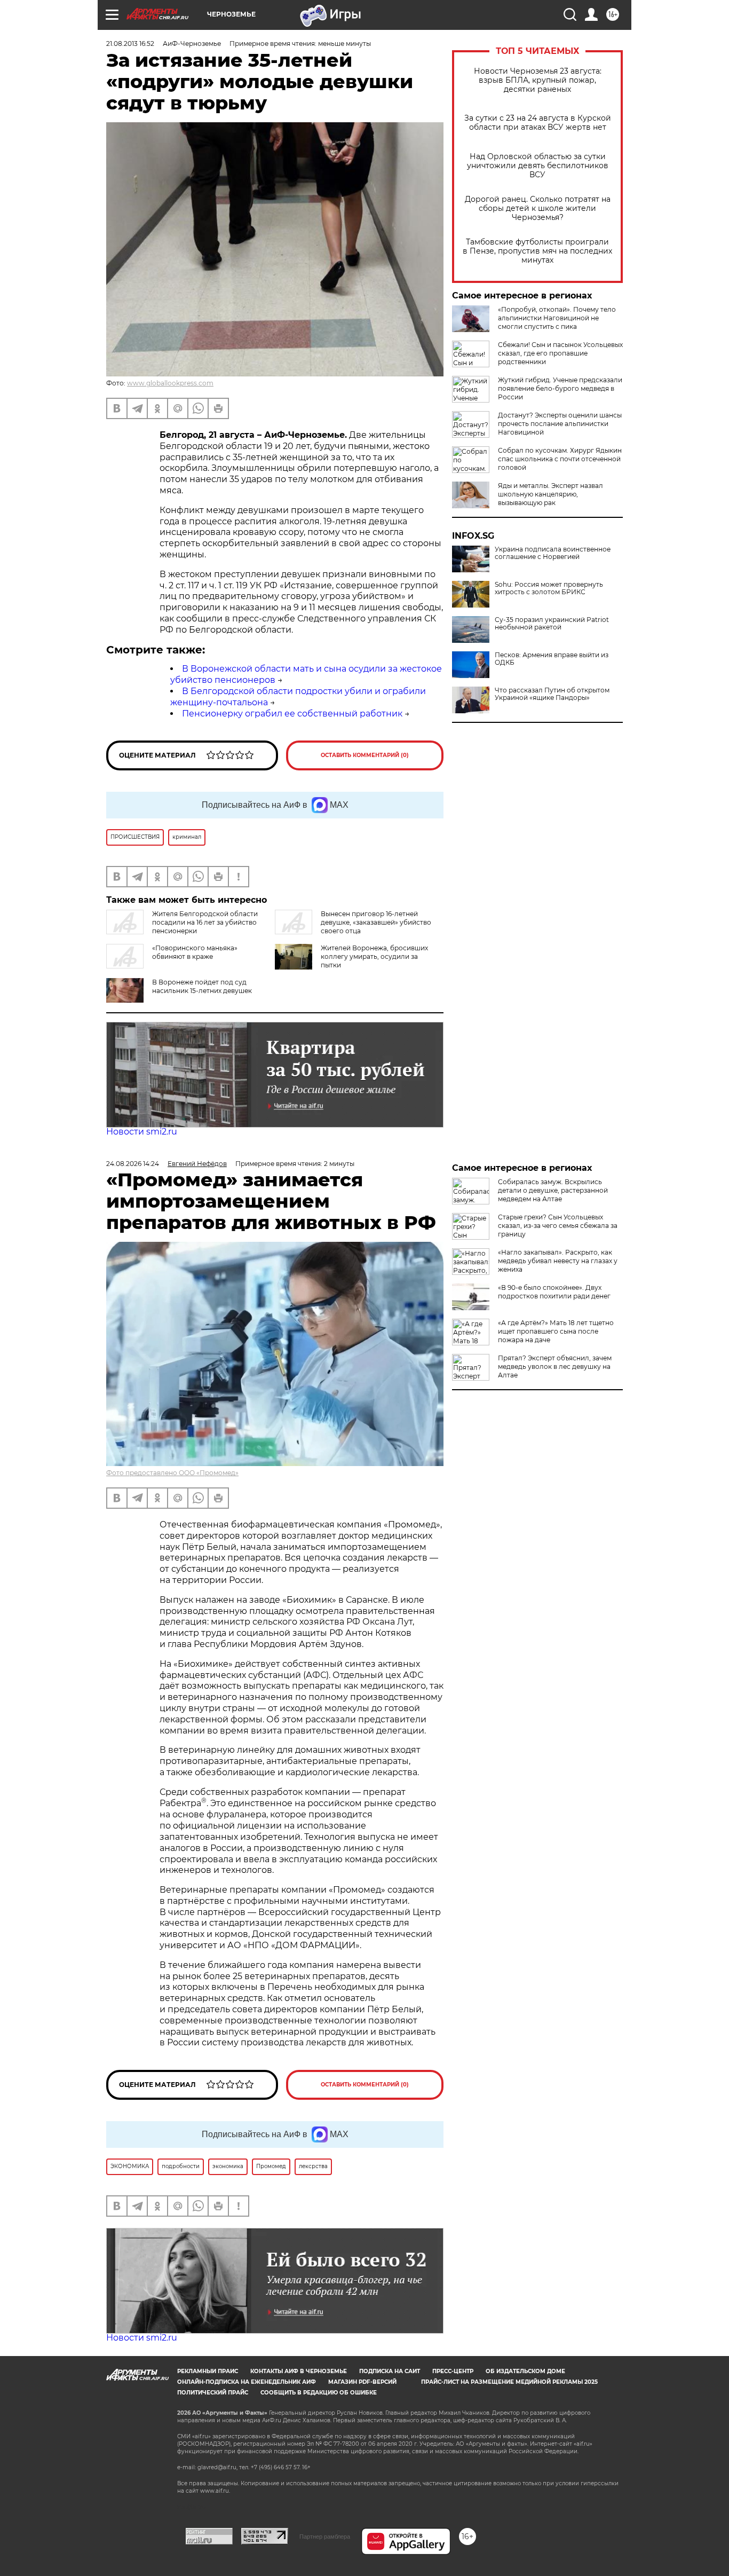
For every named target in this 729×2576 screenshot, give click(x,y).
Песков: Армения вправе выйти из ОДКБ (552, 659)
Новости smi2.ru (142, 1132)
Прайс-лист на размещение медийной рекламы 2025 (509, 2382)
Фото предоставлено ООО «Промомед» (172, 1473)
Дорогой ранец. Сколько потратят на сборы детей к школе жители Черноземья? (538, 208)
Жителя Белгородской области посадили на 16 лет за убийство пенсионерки (205, 922)
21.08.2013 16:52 (130, 44)
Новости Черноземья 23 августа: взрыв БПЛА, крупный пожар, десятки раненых (538, 80)
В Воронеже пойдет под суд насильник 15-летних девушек (202, 986)
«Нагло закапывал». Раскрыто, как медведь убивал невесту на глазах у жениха (558, 1261)
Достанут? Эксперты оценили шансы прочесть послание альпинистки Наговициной (560, 424)
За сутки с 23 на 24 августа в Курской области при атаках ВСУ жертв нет (538, 123)
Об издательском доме (525, 2371)
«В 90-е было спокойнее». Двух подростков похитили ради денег (554, 1292)
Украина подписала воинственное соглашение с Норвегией (553, 553)
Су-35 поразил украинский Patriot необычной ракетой (552, 624)
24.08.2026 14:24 (133, 1164)
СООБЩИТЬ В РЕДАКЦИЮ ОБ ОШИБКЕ (319, 2393)
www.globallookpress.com (170, 383)
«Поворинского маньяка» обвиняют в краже (195, 952)
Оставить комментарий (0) (365, 755)
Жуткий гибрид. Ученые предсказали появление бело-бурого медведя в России (560, 388)
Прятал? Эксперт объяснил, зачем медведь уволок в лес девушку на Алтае (555, 1366)
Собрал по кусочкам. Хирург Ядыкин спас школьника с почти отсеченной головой (560, 459)
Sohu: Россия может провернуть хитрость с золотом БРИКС (549, 588)
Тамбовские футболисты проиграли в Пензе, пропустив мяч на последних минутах (537, 251)
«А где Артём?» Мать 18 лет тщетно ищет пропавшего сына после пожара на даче (556, 1331)
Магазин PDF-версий (362, 2382)
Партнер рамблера (325, 2536)
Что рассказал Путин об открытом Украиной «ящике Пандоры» (552, 694)
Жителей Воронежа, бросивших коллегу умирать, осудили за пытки (374, 956)
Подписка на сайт (390, 2371)
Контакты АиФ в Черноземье (299, 2371)
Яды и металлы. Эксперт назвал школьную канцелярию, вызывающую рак (550, 494)
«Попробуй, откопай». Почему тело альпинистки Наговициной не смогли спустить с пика (557, 318)
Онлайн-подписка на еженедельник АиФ (247, 2382)
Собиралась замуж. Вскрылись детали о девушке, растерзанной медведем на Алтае (553, 1190)
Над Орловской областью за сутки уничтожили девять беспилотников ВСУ (538, 166)
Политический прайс (213, 2393)
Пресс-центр (453, 2371)
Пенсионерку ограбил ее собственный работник (292, 714)
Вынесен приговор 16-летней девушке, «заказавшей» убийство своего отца (376, 922)
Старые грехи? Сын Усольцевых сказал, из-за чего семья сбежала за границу (558, 1226)
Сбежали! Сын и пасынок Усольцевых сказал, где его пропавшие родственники (560, 353)
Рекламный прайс (208, 2371)
